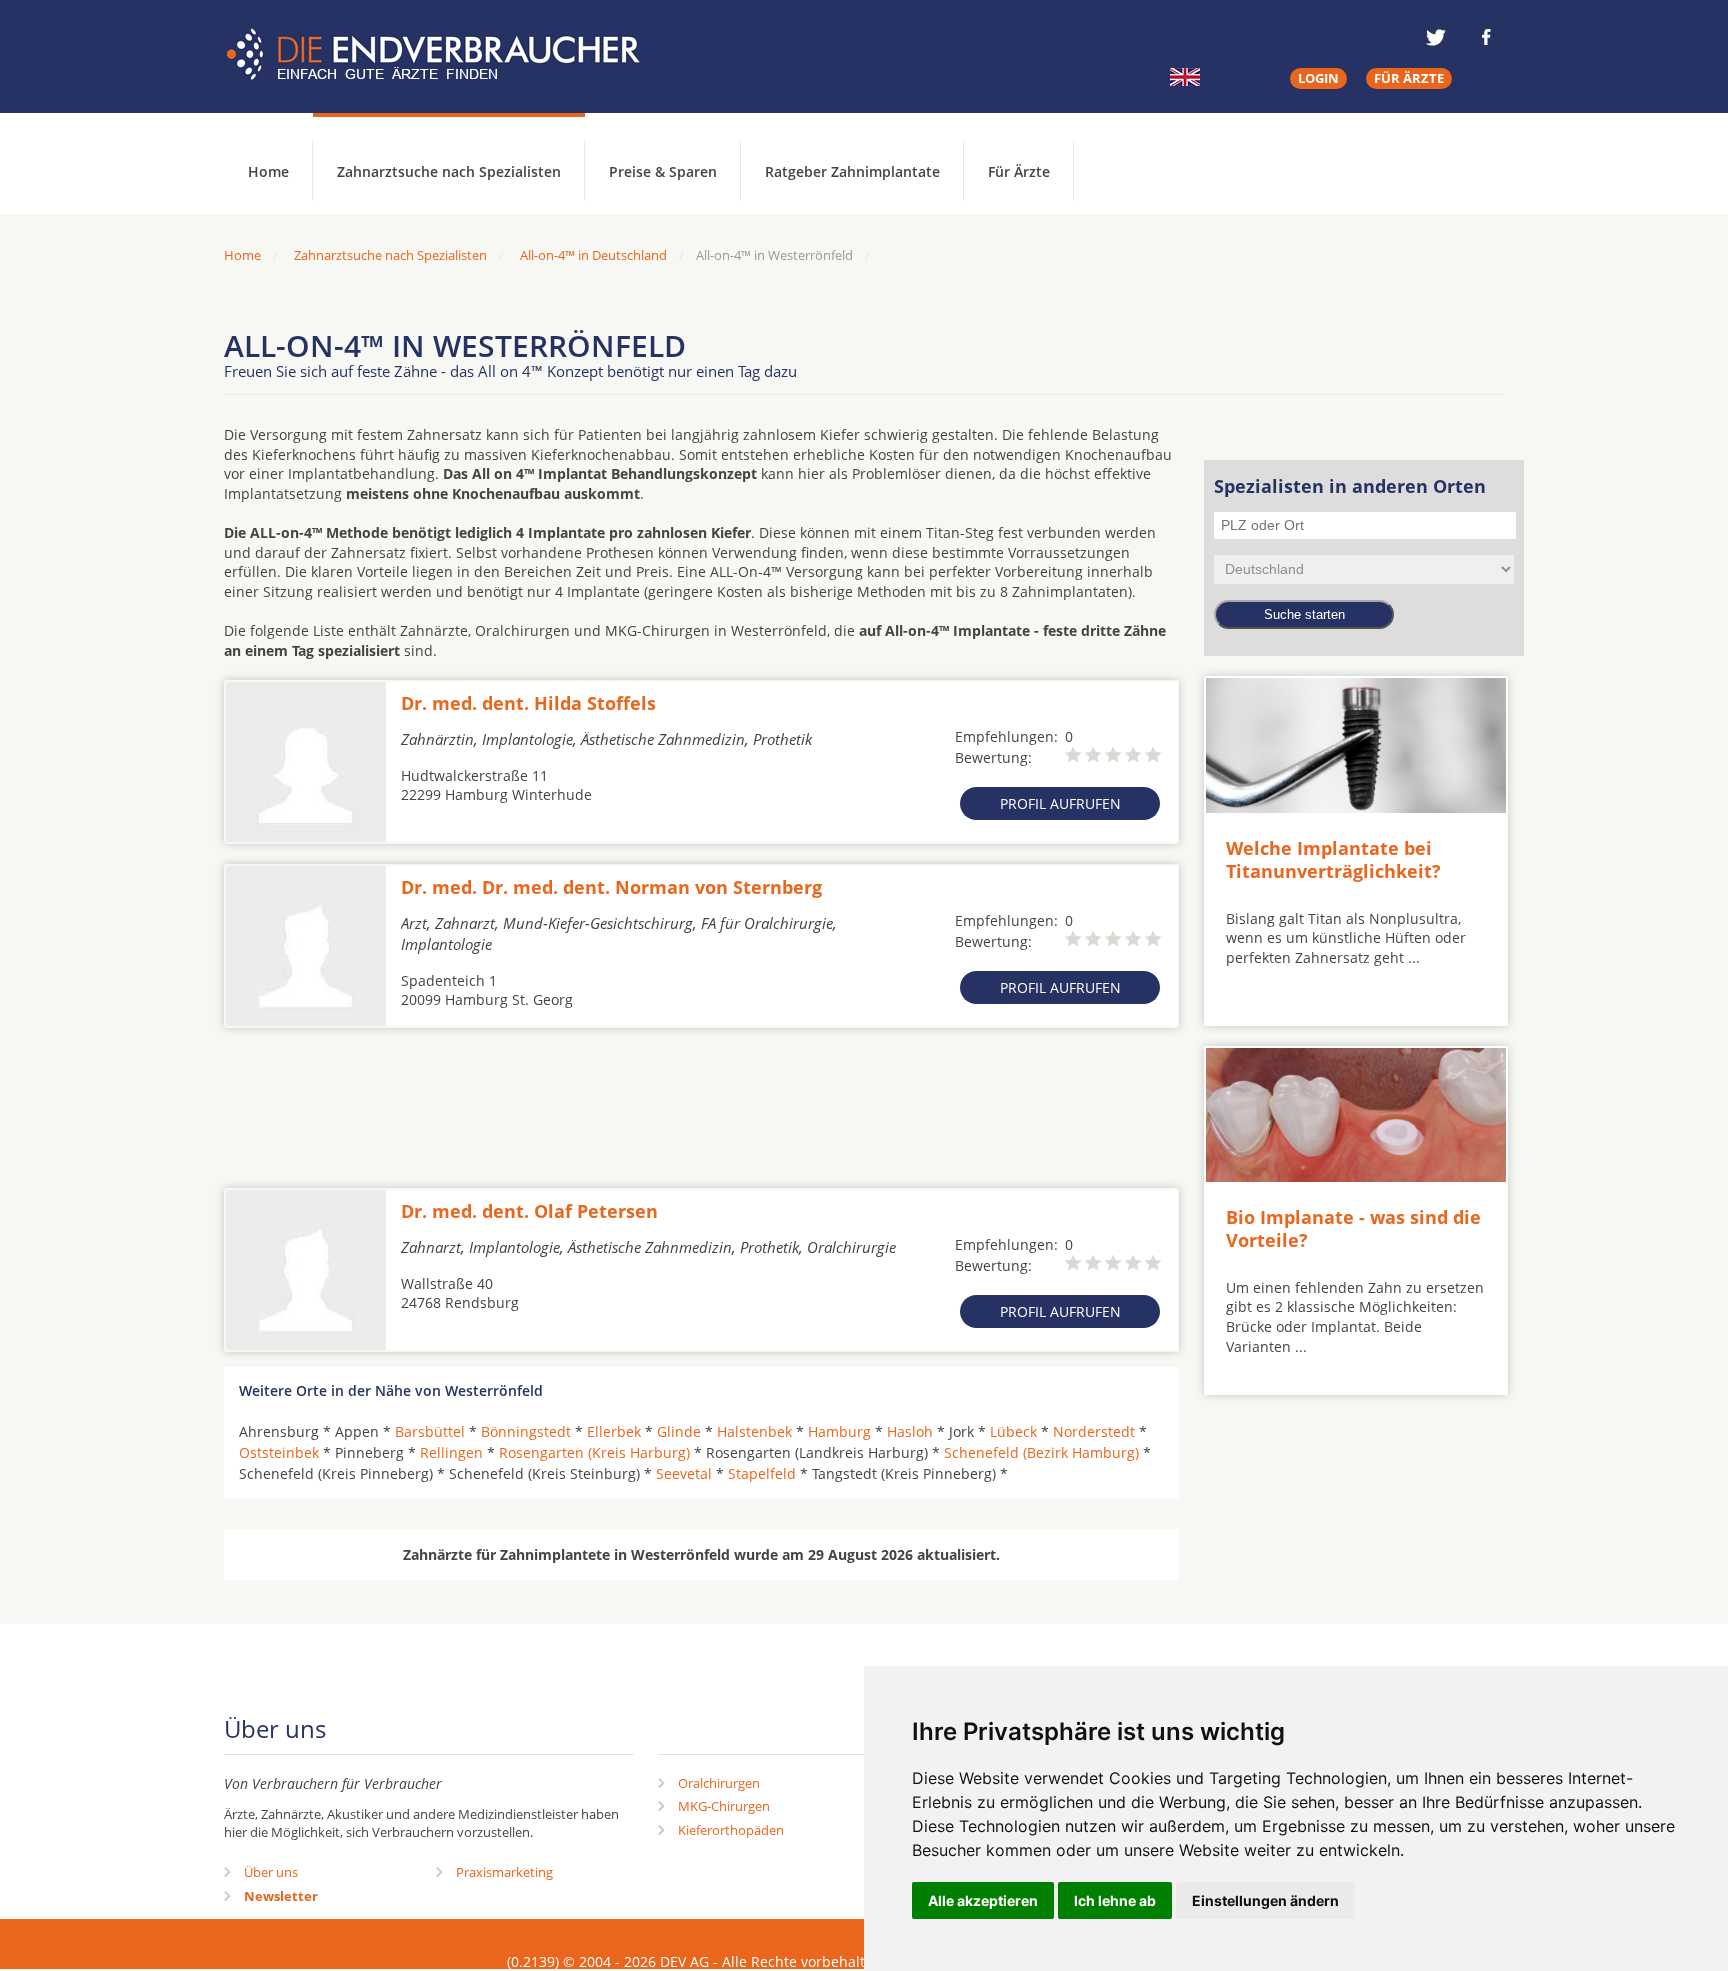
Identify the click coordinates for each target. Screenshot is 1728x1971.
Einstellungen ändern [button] (1265, 1900)
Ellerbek (614, 1431)
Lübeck (1013, 1431)
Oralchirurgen (719, 1783)
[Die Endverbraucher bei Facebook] (1486, 37)
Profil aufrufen (1060, 803)
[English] (1185, 77)
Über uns (271, 1872)
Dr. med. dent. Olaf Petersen (529, 1211)
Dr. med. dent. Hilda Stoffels (528, 703)
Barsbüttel (430, 1431)
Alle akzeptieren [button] (983, 1900)
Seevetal (684, 1473)
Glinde (679, 1431)
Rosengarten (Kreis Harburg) (594, 1452)
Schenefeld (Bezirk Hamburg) (1041, 1452)
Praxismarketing (504, 1872)
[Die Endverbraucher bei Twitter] (1436, 37)
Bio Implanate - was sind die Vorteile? (1353, 1228)
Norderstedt (1094, 1431)
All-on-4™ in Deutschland (593, 255)
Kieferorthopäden (731, 1830)
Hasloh (910, 1431)
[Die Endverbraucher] (448, 55)
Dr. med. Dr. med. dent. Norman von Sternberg (611, 887)
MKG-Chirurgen (724, 1806)
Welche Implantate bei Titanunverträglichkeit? (1333, 859)
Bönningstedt (526, 1431)
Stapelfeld (762, 1473)
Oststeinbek (279, 1452)
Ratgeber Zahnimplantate (852, 171)
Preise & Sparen (663, 171)
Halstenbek (754, 1431)
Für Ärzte (1019, 171)
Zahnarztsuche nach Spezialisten (449, 171)
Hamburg (839, 1431)
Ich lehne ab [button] (1115, 1900)
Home (242, 255)
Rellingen (451, 1452)
